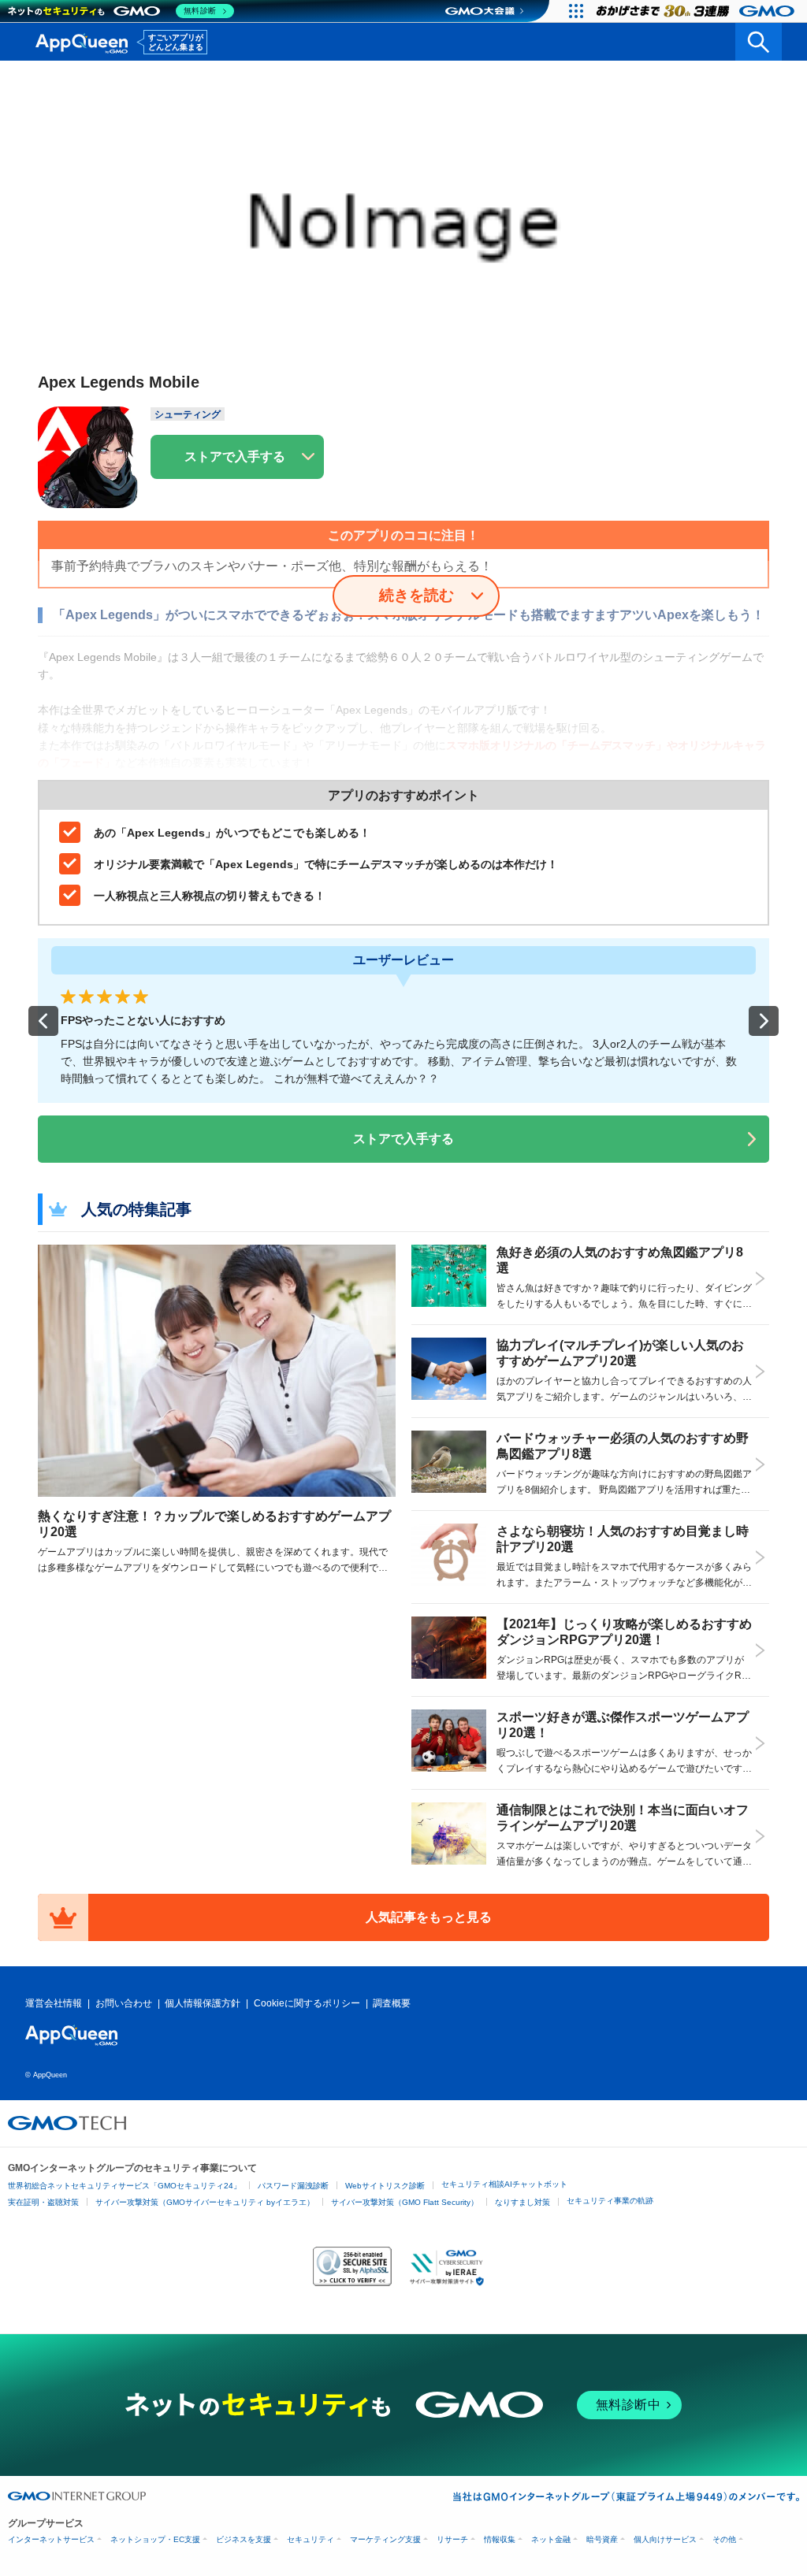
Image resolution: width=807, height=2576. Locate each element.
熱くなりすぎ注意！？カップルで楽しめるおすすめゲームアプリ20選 (214, 1524)
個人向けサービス (665, 2539)
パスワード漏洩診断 (293, 2186)
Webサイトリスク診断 (385, 2186)
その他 (724, 2539)
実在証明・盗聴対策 (43, 2202)
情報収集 (500, 2539)
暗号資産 (602, 2539)
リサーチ (452, 2539)
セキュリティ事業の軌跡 (610, 2201)
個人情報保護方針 (203, 2003)
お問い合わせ (124, 2003)
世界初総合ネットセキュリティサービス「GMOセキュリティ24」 (125, 2186)
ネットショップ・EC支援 (155, 2539)
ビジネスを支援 (244, 2539)
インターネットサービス (51, 2539)
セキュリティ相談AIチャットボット (504, 2184)
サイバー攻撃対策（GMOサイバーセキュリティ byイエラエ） (205, 2202)
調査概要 (392, 2003)
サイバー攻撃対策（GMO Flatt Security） (405, 2202)
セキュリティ (311, 2539)
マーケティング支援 (385, 2539)
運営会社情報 (54, 2003)
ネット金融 (551, 2539)
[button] (43, 1021)
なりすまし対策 (523, 2202)
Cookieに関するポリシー (307, 2003)
